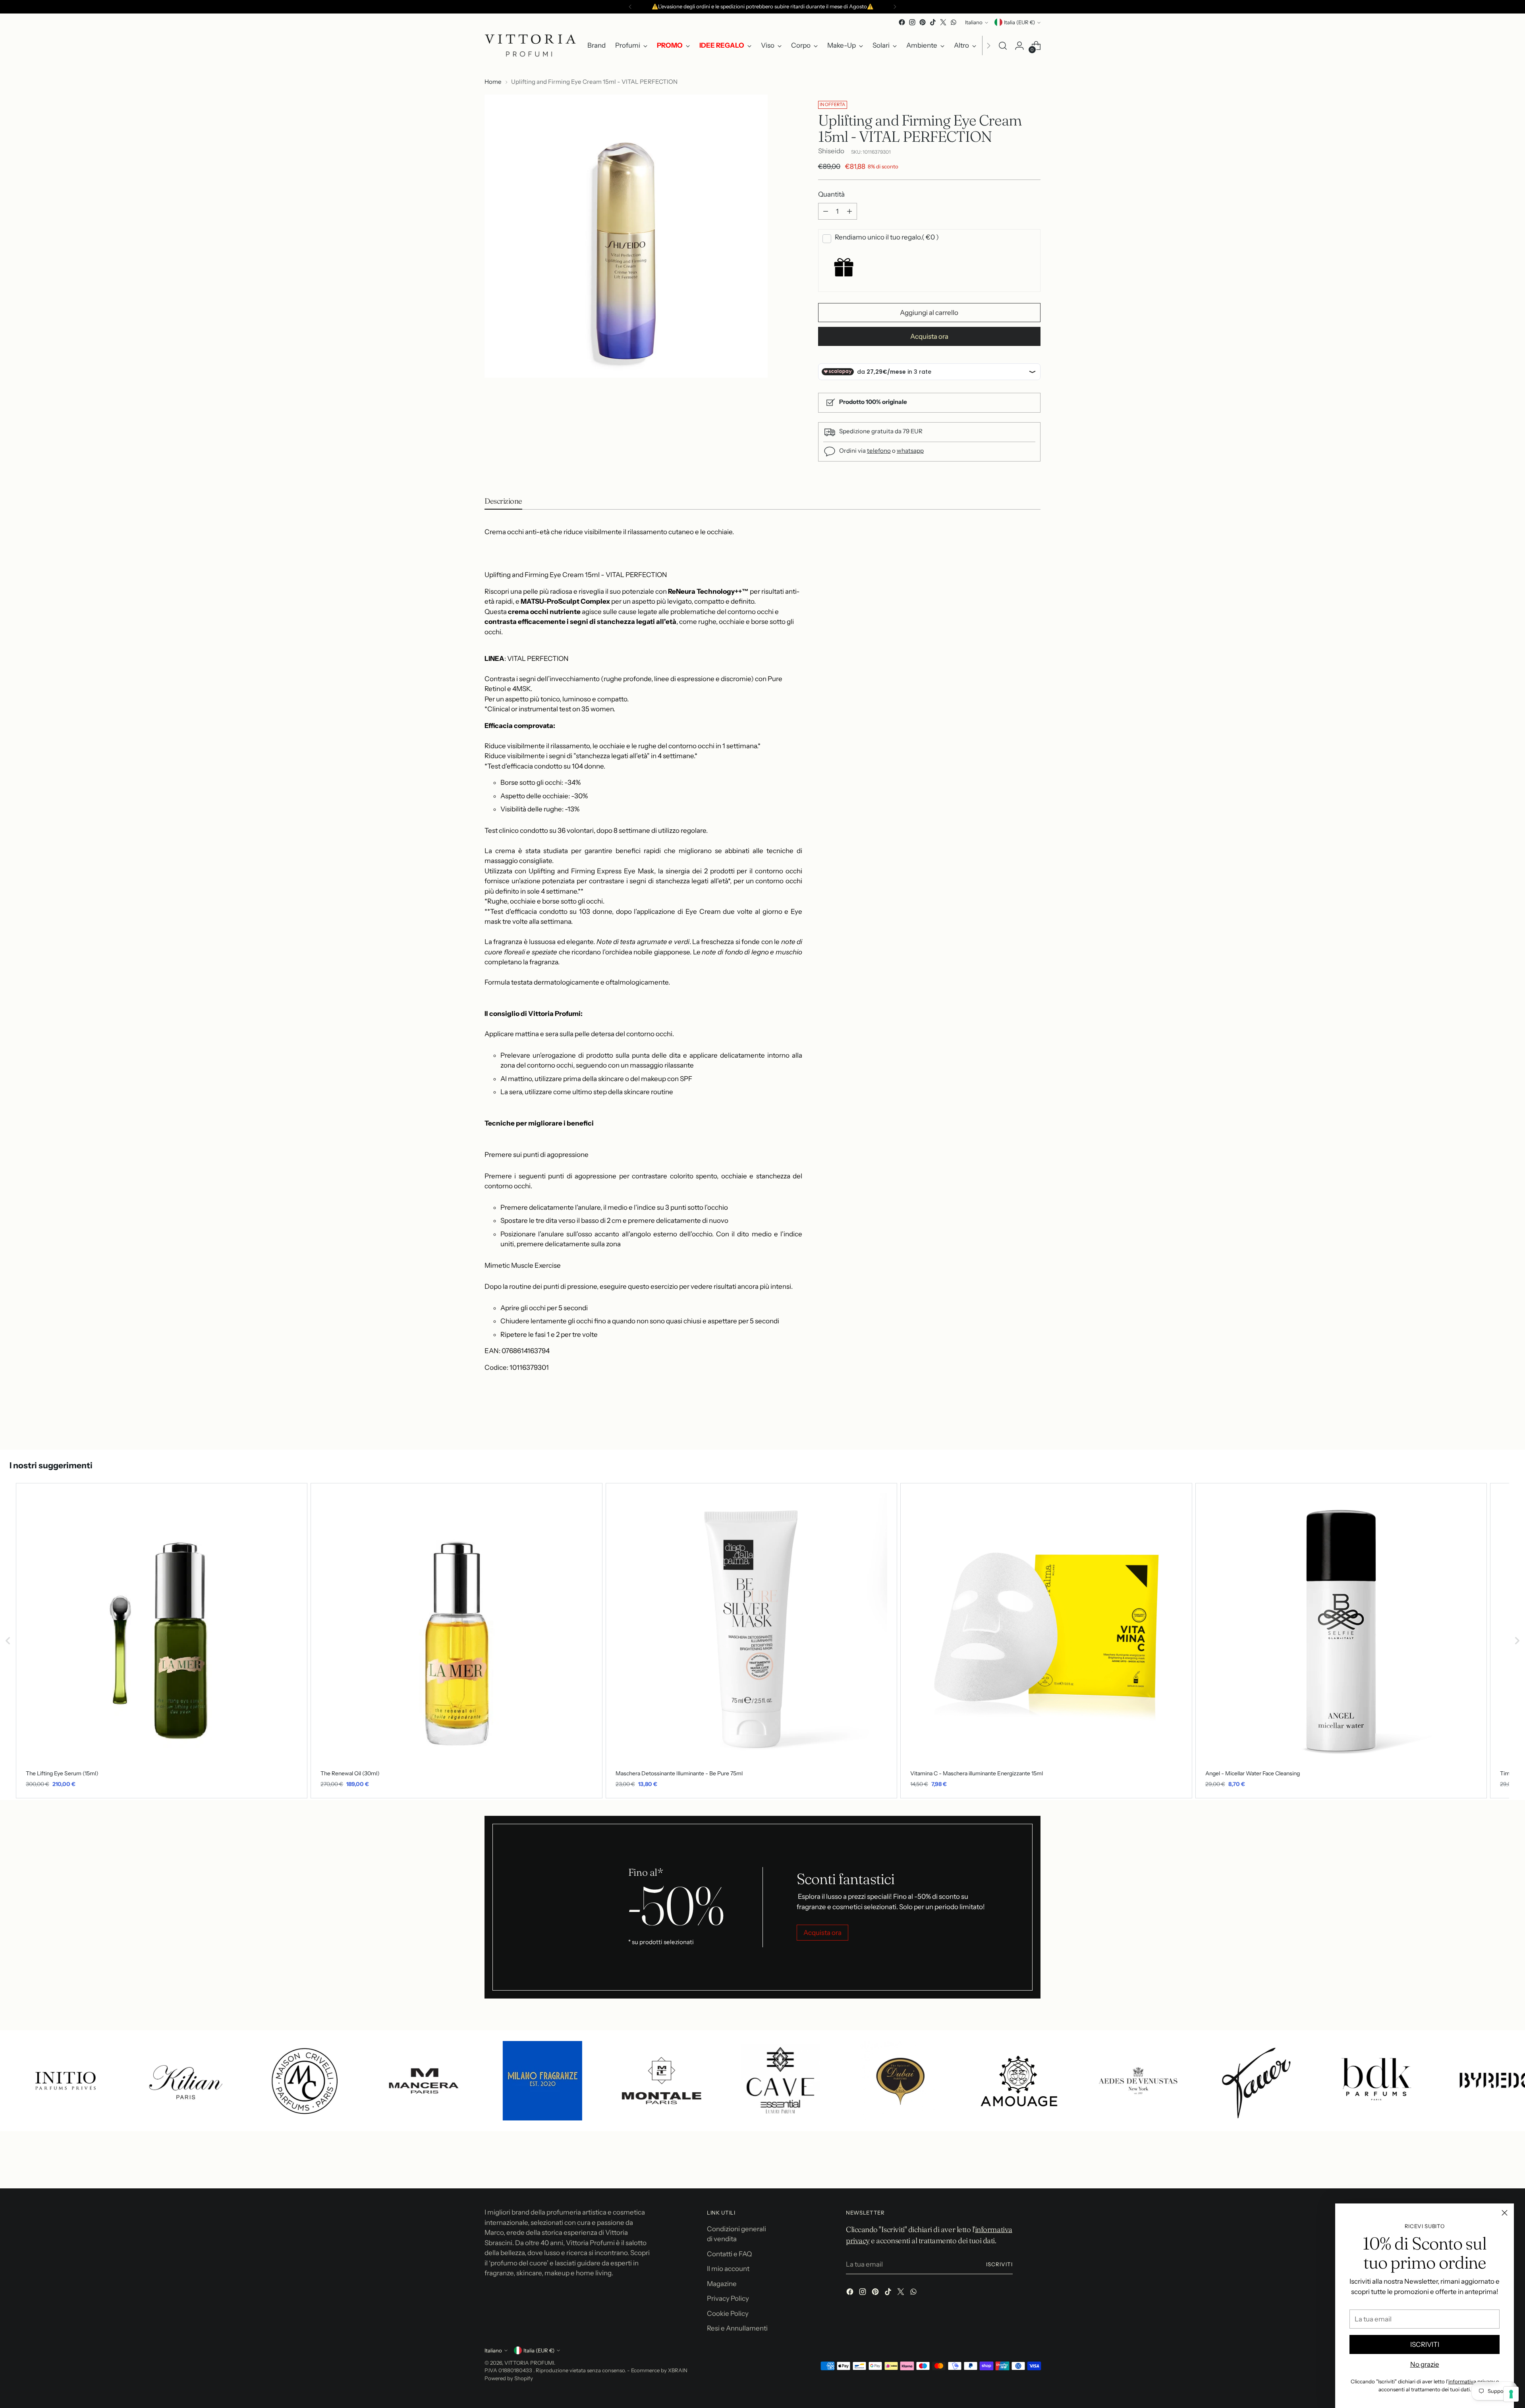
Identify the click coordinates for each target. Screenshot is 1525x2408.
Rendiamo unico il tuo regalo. (887, 237)
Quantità (831, 194)
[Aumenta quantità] (849, 211)
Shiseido (831, 151)
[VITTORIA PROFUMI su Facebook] (902, 22)
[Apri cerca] (1003, 46)
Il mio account (728, 2269)
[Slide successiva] (1034, 1422)
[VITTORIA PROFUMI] (530, 45)
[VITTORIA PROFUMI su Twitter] (943, 22)
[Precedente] (630, 7)
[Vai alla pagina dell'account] (1019, 46)
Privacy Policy (728, 2298)
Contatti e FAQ (729, 2254)
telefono (879, 451)
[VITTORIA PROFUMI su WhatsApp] (954, 22)
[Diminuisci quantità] (826, 211)
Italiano (974, 22)
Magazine (722, 2284)
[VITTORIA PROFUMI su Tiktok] (933, 22)
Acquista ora (929, 336)
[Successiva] (895, 7)
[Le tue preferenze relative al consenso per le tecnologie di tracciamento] (1511, 2394)
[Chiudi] (1505, 2213)
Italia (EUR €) (1019, 22)
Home (493, 82)
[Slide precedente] (1015, 1423)
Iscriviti (999, 2264)
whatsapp (910, 451)
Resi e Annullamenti (737, 2328)
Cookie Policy (728, 2313)
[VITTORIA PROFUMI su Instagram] (912, 22)
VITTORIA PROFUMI (529, 2363)
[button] (8, 1641)
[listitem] (162, 1641)
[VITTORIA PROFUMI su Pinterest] (923, 22)
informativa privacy (1472, 2381)
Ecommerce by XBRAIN (659, 2370)
